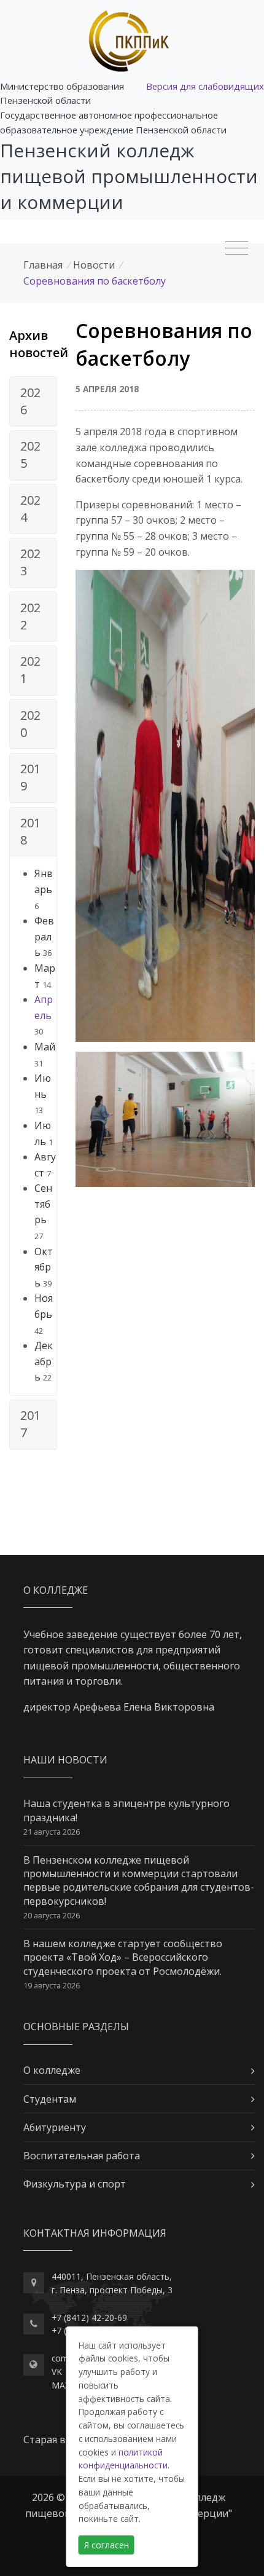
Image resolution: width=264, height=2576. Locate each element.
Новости (94, 265)
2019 (30, 777)
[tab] (33, 401)
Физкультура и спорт (75, 2184)
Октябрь (44, 1267)
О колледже (52, 2070)
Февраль (44, 936)
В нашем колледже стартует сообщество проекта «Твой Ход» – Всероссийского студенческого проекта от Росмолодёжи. (123, 1957)
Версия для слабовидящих (205, 86)
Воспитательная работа (82, 2156)
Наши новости (65, 1760)
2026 (30, 401)
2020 (30, 724)
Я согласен (107, 2545)
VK (57, 2372)
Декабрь (44, 1361)
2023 (30, 562)
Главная (43, 265)
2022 (30, 616)
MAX (61, 2385)
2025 (30, 455)
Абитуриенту (55, 2127)
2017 (30, 1424)
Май (45, 1047)
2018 (30, 831)
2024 (30, 509)
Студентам (50, 2099)
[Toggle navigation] (237, 248)
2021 (30, 670)
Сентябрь (43, 1204)
